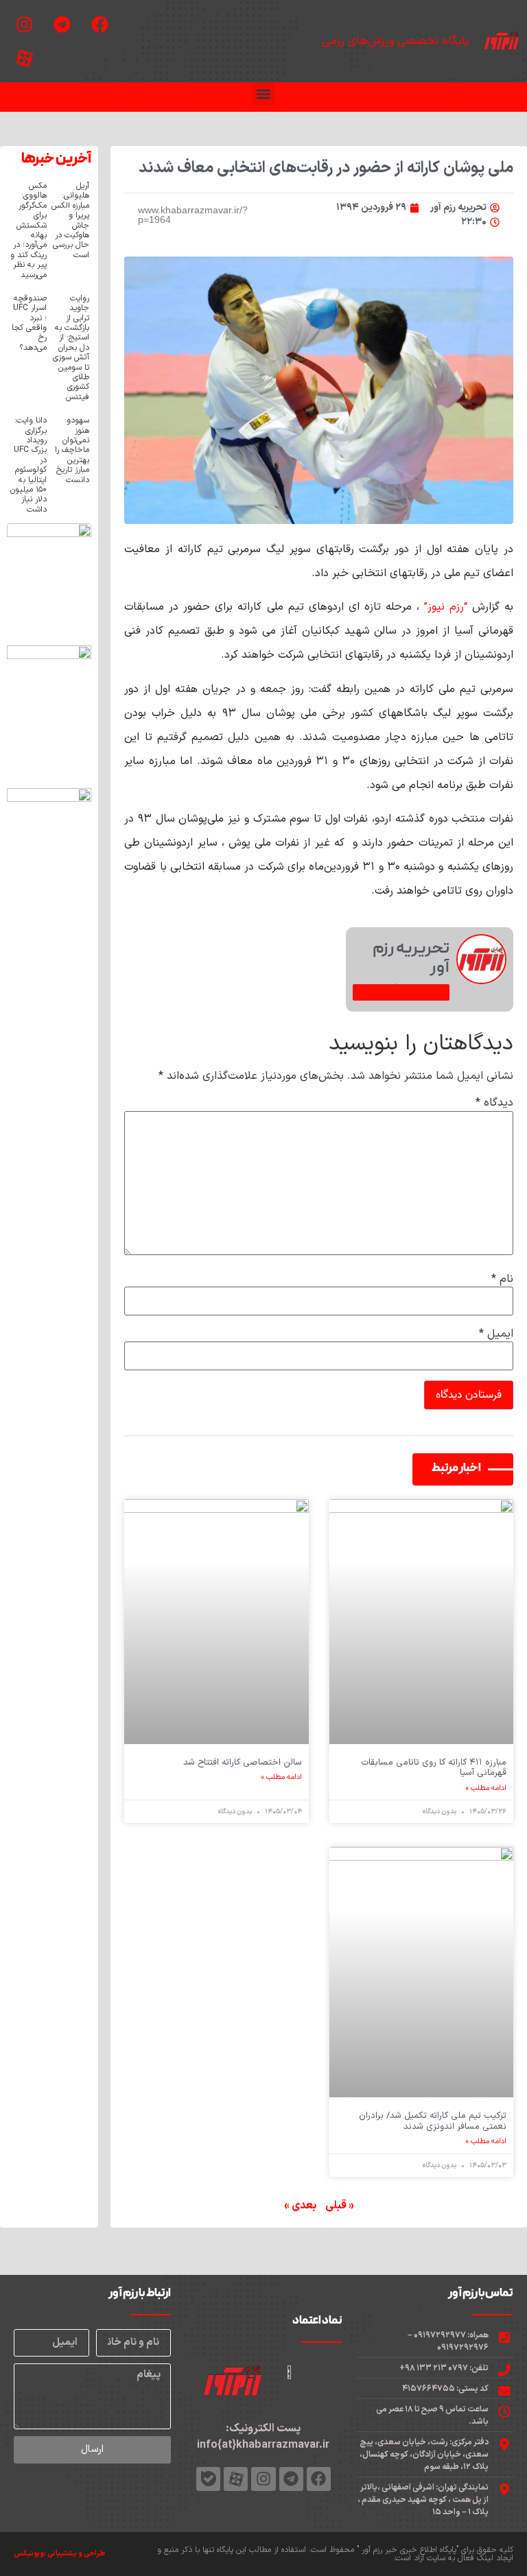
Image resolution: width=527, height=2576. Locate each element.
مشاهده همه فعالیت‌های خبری (401, 992)
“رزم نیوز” (446, 607)
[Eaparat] (24, 58)
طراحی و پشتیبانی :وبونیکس (59, 2554)
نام (502, 1279)
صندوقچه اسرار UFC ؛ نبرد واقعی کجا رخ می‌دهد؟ (29, 323)
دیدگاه (494, 1103)
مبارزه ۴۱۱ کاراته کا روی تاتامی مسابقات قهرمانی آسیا (434, 1768)
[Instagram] (24, 24)
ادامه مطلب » (486, 1789)
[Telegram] (62, 24)
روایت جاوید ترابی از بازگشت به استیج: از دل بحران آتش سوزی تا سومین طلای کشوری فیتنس (71, 348)
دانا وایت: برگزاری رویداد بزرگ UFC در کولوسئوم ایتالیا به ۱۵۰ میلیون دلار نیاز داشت (28, 465)
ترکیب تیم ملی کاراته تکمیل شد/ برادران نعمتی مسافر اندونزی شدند (433, 2121)
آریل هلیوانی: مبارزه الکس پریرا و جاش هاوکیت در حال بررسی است (70, 220)
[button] (264, 94)
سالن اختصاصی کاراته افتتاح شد (243, 1763)
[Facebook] (99, 24)
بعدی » (300, 2206)
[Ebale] (208, 2479)
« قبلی (340, 2206)
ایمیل (496, 1334)
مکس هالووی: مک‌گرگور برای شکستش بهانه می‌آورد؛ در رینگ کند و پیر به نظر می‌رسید (28, 230)
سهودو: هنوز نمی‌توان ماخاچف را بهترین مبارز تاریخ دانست (72, 450)
